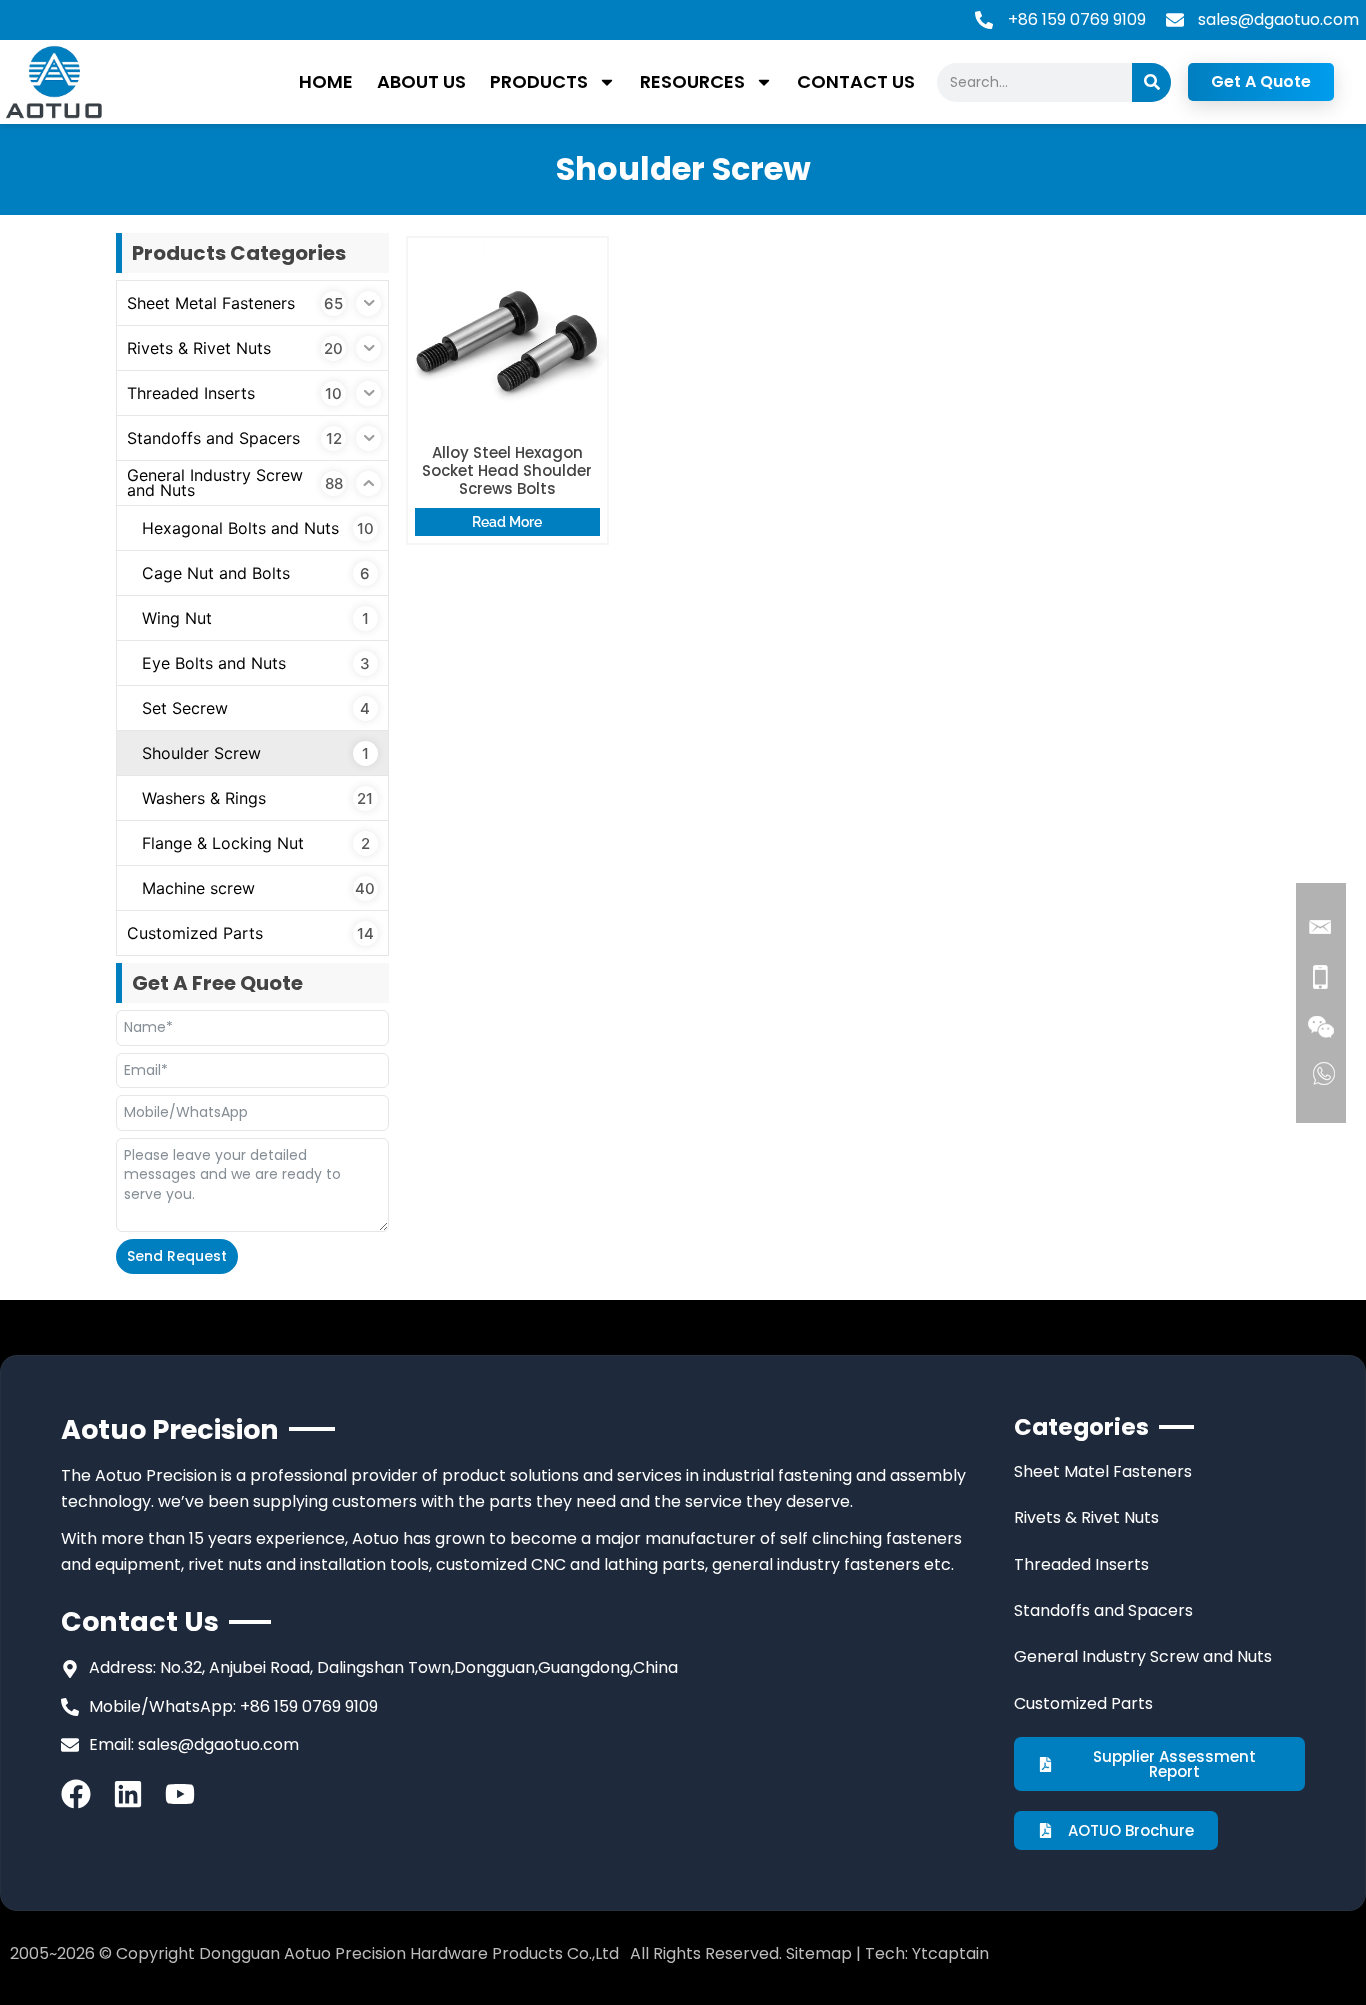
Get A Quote (1261, 81)
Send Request (177, 1256)
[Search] (1151, 82)
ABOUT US (421, 81)
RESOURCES (692, 81)
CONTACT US (856, 81)
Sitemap (819, 1953)
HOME (326, 81)
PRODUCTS (539, 81)
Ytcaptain (950, 1953)
